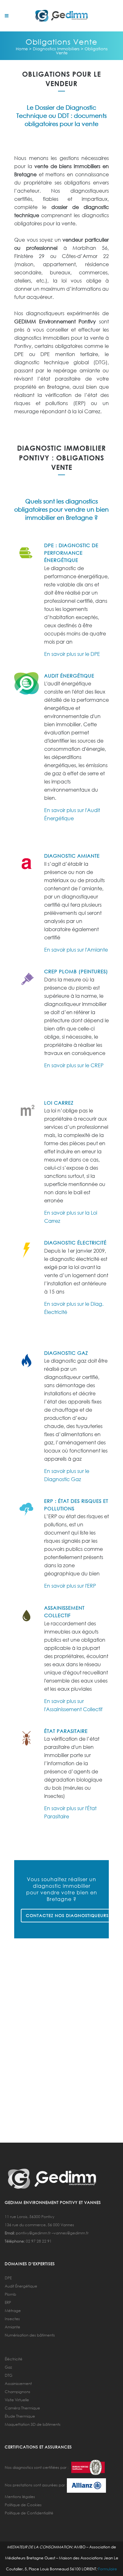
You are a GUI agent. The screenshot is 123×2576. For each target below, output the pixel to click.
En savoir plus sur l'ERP (70, 1586)
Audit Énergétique (21, 2286)
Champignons (18, 2392)
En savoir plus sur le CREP (74, 1065)
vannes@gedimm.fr (71, 2233)
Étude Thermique (20, 2416)
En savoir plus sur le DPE (72, 654)
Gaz (8, 2367)
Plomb (10, 2294)
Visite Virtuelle (17, 2400)
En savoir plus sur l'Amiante (76, 950)
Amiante (12, 2327)
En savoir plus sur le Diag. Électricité (74, 1308)
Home (22, 49)
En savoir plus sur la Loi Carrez (71, 1217)
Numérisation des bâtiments (30, 2335)
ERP (8, 2302)
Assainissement (18, 2384)
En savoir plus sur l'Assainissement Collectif (73, 1705)
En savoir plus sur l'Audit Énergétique (72, 814)
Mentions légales (20, 2497)
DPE (8, 2278)
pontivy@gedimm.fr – (35, 2233)
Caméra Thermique (22, 2408)
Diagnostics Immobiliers (56, 49)
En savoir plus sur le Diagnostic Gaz (67, 1475)
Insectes (12, 2319)
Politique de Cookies (23, 2505)
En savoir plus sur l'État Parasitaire (70, 1812)
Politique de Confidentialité (29, 2513)
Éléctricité (14, 2359)
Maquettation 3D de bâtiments (33, 2424)
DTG (9, 2375)
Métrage (13, 2311)
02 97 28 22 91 (39, 2241)
